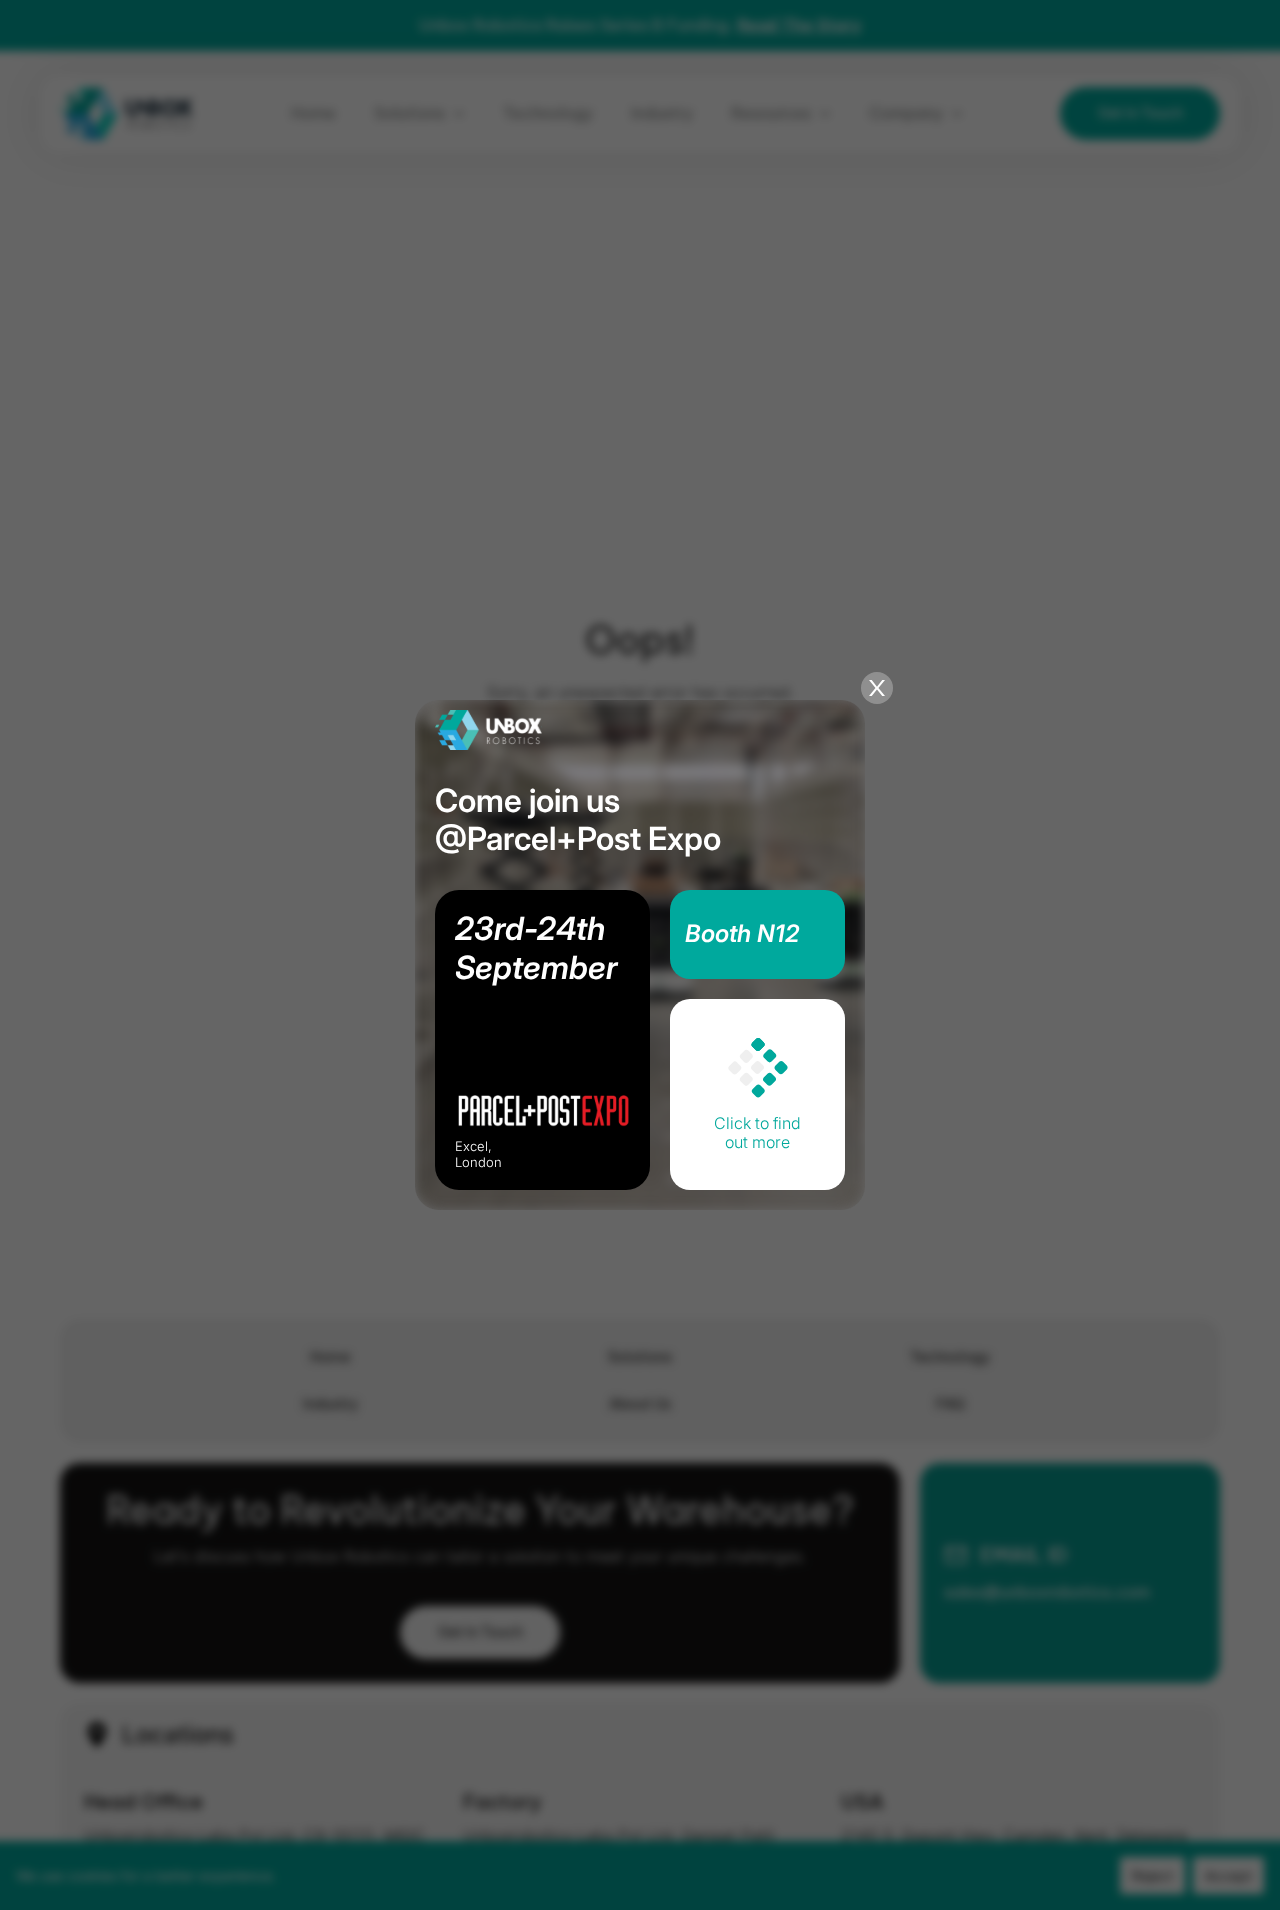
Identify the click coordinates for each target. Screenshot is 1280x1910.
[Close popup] (877, 688)
